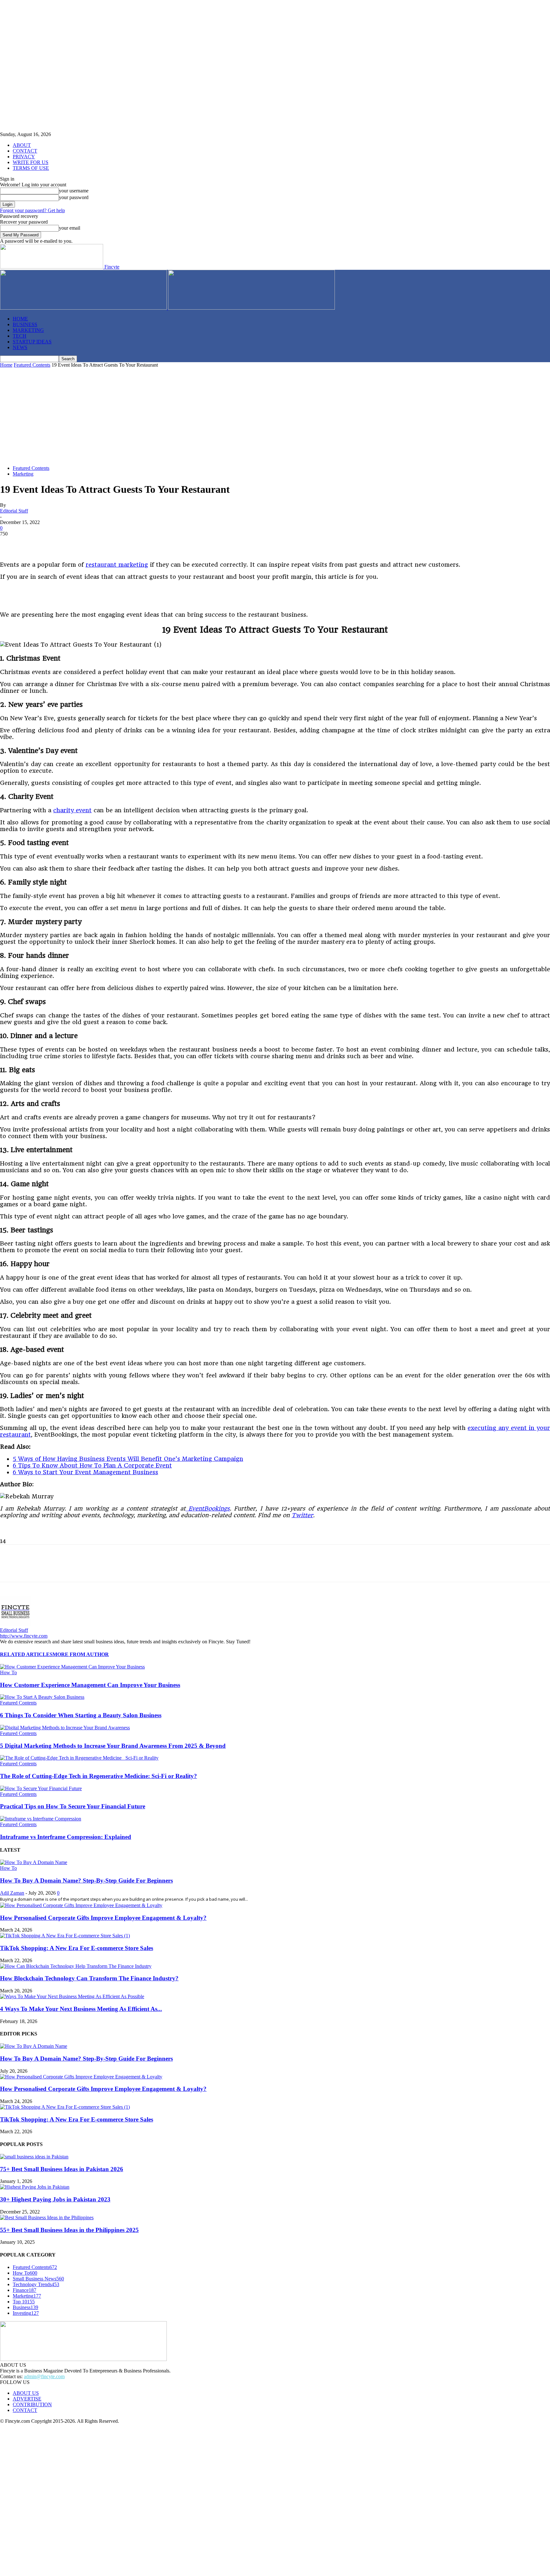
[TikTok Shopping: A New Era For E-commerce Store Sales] (65, 1936)
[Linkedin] (79, 543)
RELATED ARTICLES (26, 1654)
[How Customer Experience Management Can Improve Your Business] (72, 1667)
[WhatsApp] (102, 543)
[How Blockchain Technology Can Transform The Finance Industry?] (76, 1966)
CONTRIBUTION (32, 2404)
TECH (20, 336)
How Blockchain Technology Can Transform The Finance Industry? (89, 1978)
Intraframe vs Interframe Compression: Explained (66, 1837)
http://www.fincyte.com (24, 1636)
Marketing (23, 474)
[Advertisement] (275, 416)
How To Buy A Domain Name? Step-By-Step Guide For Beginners (86, 1880)
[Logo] (84, 308)
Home (6, 365)
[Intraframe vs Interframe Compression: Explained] (41, 1819)
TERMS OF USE (31, 168)
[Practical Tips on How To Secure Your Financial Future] (41, 1788)
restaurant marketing (117, 565)
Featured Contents (32, 365)
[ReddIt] (125, 543)
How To (8, 1672)
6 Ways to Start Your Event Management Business (85, 1472)
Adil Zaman (12, 1893)
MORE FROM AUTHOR (81, 1654)
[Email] (148, 543)
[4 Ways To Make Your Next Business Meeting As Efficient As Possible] (72, 1996)
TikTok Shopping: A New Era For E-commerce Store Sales (77, 1948)
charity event (72, 810)
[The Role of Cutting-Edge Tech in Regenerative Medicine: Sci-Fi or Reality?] (79, 1758)
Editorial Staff (14, 511)
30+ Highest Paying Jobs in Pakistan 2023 (55, 2199)
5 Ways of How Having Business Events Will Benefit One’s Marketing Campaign (128, 1459)
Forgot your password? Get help (32, 210)
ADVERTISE (27, 2399)
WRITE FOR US (31, 162)
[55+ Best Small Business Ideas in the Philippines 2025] (47, 2217)
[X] (33, 543)
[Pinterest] (56, 543)
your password (74, 197)
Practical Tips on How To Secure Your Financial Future (73, 1806)
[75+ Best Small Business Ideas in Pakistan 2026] (34, 2157)
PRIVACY (24, 157)
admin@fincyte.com (44, 2376)
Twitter (302, 1515)
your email (70, 228)
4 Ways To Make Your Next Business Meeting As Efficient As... (81, 2009)
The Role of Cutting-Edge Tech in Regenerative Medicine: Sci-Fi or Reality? (99, 1776)
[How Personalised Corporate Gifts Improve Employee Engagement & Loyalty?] (81, 1905)
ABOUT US (26, 2393)
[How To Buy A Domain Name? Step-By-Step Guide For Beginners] (34, 1862)
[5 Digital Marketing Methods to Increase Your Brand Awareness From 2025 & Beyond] (65, 1728)
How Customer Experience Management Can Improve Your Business (90, 1685)
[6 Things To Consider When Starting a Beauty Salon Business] (42, 1697)
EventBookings (208, 1508)
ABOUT (22, 145)
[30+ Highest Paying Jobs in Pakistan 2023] (35, 2187)
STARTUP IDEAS (32, 342)
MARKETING (28, 330)
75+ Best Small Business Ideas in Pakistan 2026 (62, 2169)
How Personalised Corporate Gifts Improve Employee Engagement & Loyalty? (103, 1918)
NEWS (20, 347)
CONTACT (25, 151)
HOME (20, 319)
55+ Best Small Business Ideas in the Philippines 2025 (69, 2230)
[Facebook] (11, 543)
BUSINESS (25, 324)
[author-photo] (15, 1624)
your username (74, 191)
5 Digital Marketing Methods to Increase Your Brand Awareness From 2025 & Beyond (113, 1746)
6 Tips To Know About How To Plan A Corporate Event (92, 1465)
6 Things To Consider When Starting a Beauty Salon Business (81, 1715)
